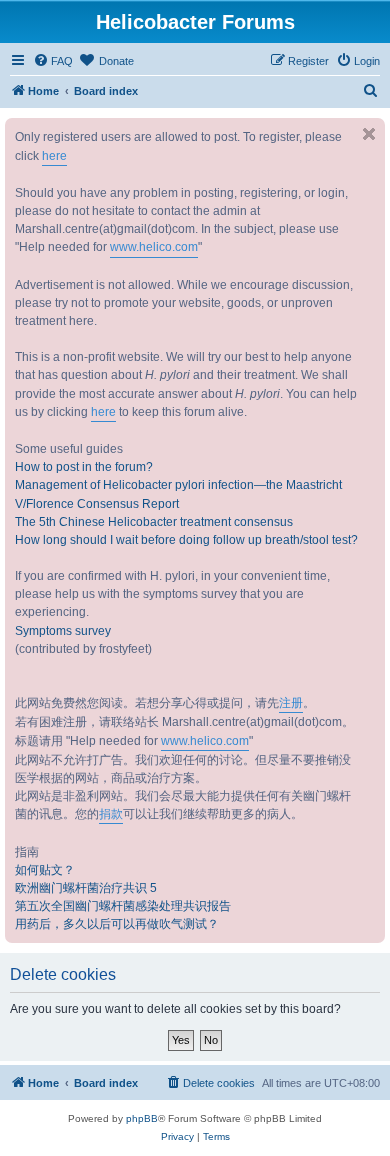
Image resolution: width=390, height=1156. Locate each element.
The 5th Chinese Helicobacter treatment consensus (154, 522)
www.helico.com (154, 247)
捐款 (111, 814)
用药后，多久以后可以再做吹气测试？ (117, 924)
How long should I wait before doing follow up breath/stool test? (186, 540)
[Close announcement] (369, 134)
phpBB (142, 1118)
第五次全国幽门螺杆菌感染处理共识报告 (123, 906)
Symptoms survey (63, 631)
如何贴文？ (45, 870)
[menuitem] (53, 61)
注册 (291, 703)
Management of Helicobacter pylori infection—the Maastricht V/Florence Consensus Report (178, 494)
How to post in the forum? (84, 467)
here (54, 156)
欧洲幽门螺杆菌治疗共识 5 (86, 888)
